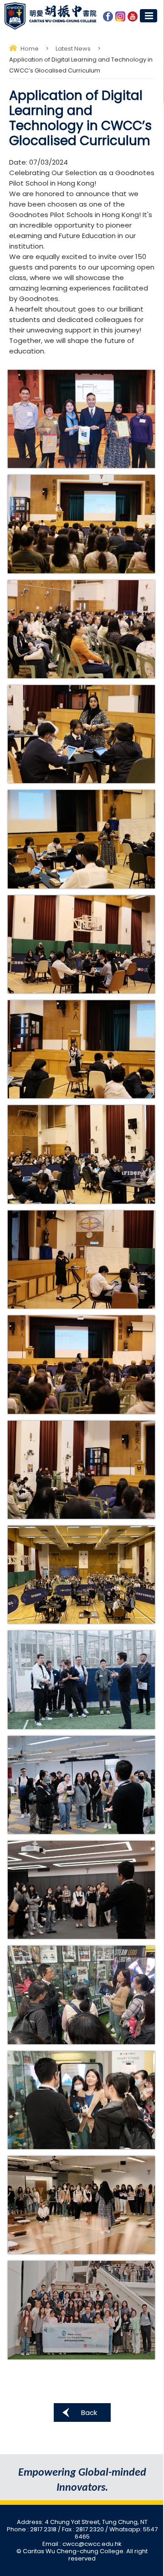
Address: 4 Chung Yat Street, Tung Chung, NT (82, 2522)
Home (30, 49)
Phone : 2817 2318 (32, 2529)
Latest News (73, 49)
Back (89, 2412)
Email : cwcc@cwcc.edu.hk (82, 2544)
